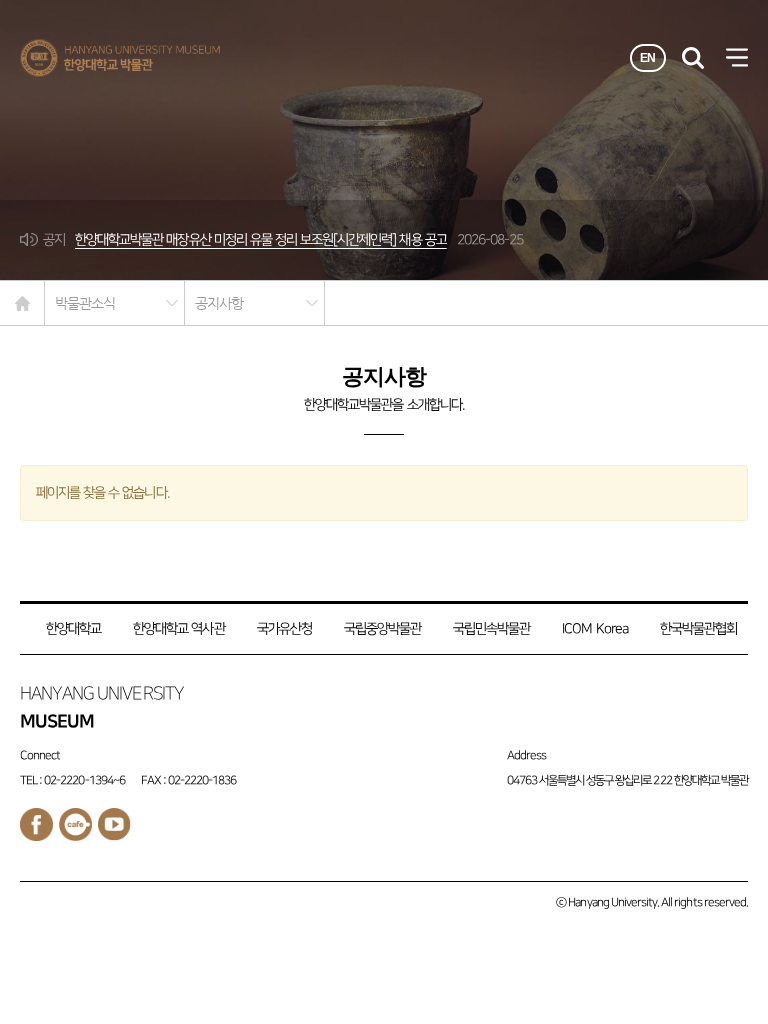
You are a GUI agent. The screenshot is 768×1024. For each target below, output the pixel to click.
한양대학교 (73, 628)
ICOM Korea (594, 628)
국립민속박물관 (491, 628)
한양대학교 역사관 (178, 628)
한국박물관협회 (698, 628)
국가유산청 (284, 628)
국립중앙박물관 (382, 628)
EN (647, 58)
